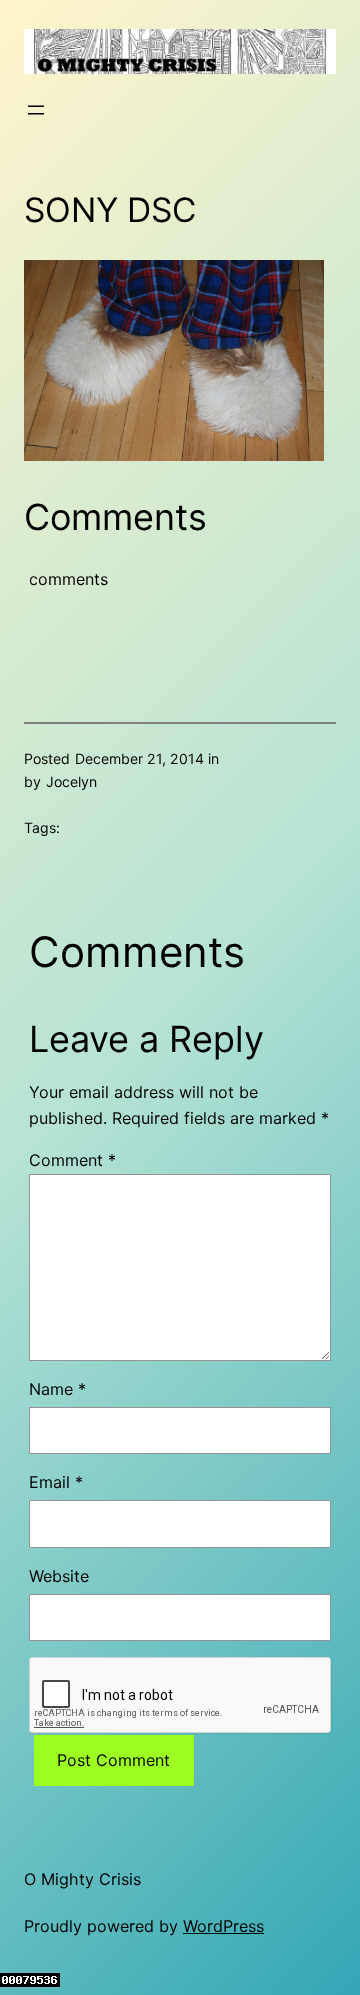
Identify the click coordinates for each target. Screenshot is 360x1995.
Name (57, 1389)
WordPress (223, 1926)
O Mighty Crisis (82, 1879)
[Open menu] (36, 110)
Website (59, 1576)
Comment (72, 1160)
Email (56, 1482)
